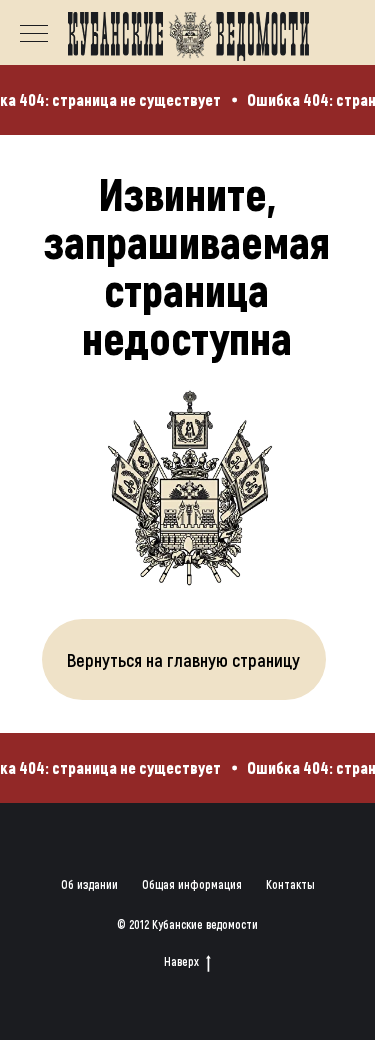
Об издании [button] (89, 884)
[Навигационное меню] (34, 35)
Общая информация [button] (192, 884)
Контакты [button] (290, 884)
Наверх (181, 961)
